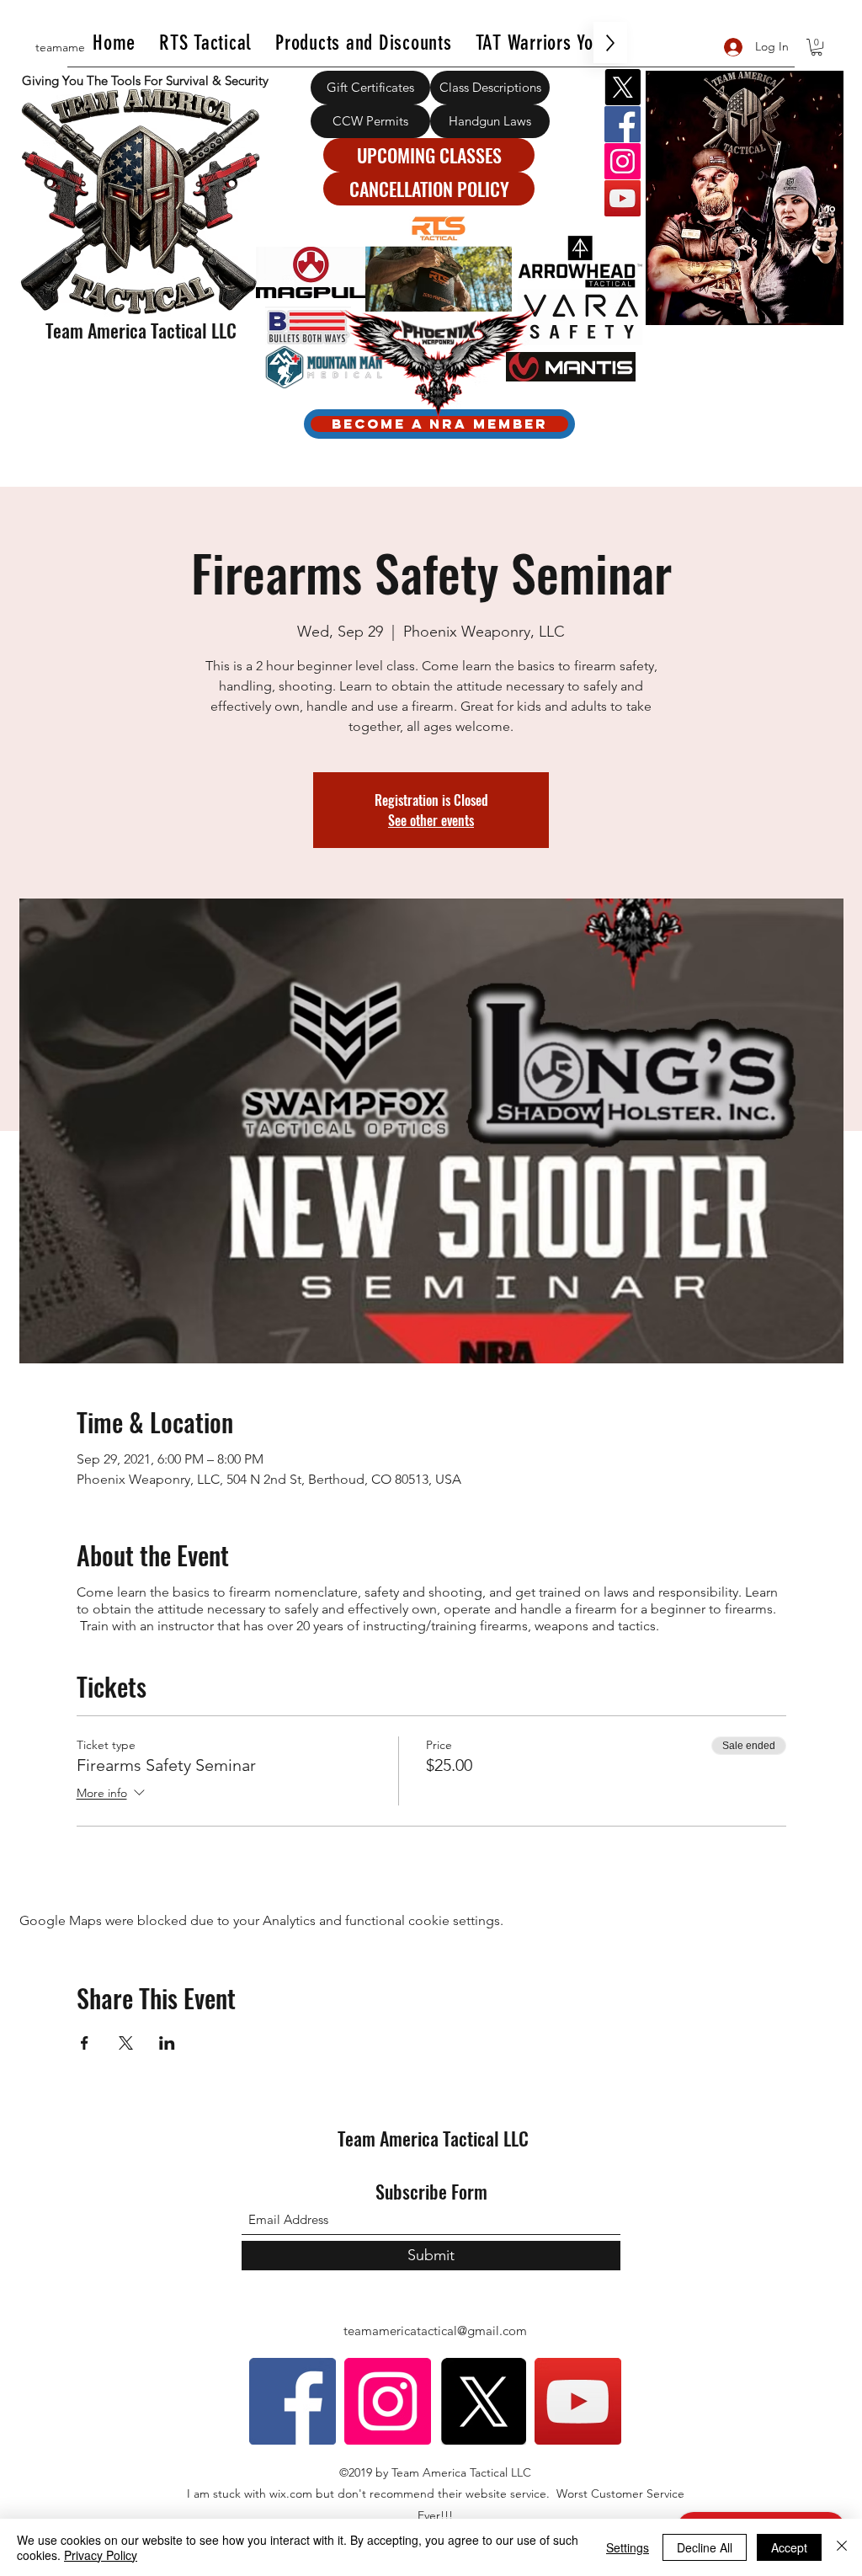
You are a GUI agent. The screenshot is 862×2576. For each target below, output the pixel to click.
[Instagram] (623, 161)
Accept (789, 2547)
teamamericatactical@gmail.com (435, 2331)
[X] (623, 87)
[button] (817, 47)
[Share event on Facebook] (85, 2043)
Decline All (705, 2547)
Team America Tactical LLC (141, 330)
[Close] (842, 2547)
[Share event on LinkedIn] (167, 2043)
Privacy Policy (101, 2555)
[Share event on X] (126, 2043)
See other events (431, 820)
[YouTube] (623, 198)
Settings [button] (628, 2547)
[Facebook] (623, 124)
